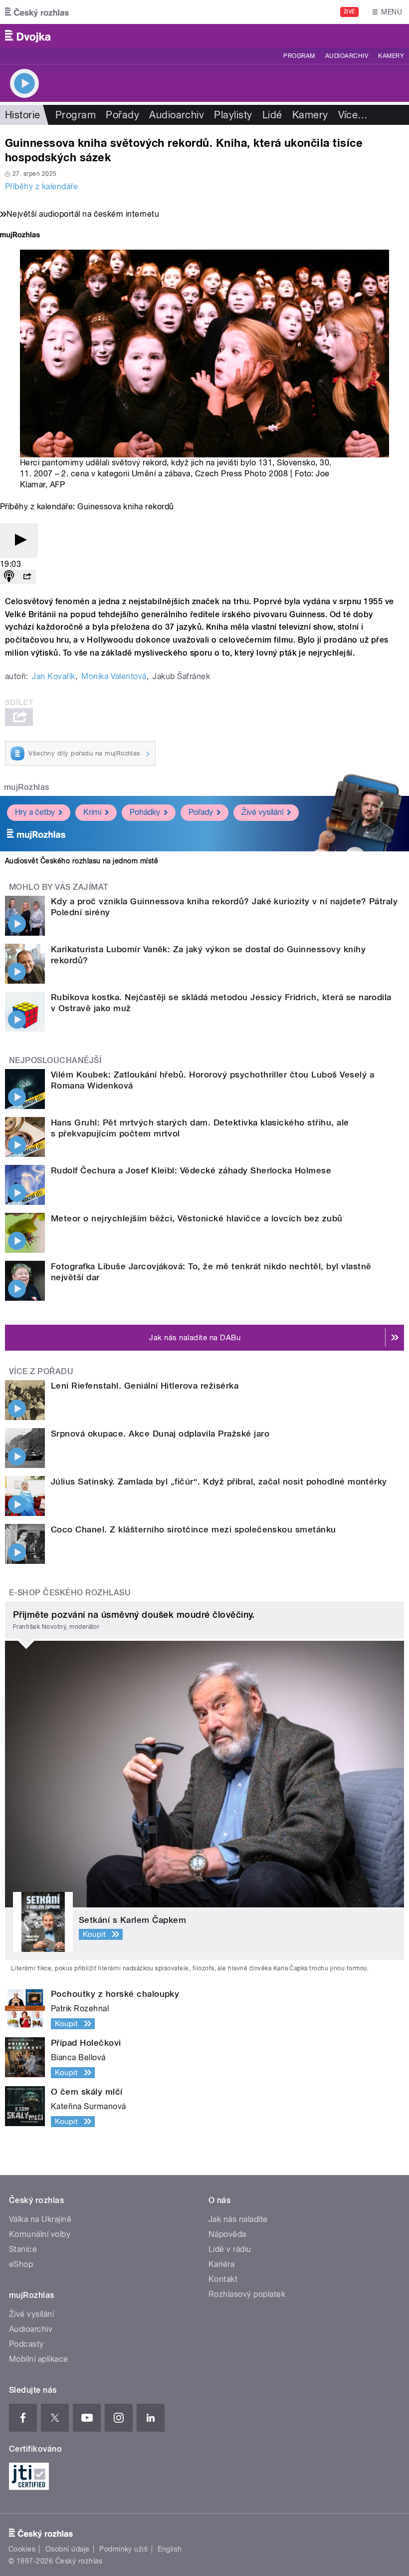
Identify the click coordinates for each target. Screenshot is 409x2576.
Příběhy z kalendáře (41, 186)
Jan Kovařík (53, 676)
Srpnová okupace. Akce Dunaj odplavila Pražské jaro (160, 1434)
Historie (23, 115)
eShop (21, 2264)
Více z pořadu (41, 1371)
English (170, 2549)
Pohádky (145, 812)
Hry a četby (35, 812)
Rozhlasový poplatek (247, 2294)
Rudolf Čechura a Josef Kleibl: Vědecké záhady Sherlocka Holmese (191, 1170)
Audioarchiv (347, 56)
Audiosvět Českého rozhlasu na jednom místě (82, 861)
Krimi (92, 812)
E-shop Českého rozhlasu (70, 1593)
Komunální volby (40, 2234)
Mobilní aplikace (39, 2359)
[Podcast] (9, 577)
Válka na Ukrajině (40, 2219)
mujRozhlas (27, 787)
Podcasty (26, 2344)
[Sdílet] (27, 577)
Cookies (22, 2549)
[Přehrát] (19, 541)
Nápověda (227, 2234)
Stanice (23, 2249)
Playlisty (233, 115)
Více (353, 115)
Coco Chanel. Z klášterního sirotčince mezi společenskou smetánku (194, 1529)
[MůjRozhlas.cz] (20, 236)
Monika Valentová (114, 676)
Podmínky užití (124, 2549)
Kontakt (223, 2279)
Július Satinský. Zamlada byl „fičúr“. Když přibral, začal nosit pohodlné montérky (219, 1481)
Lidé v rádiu (230, 2249)
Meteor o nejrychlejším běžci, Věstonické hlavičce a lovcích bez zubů (197, 1218)
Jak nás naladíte (238, 2219)
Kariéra (221, 2264)
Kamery (391, 56)
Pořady (122, 115)
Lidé (272, 115)
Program (299, 56)
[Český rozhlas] (37, 12)
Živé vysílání (262, 812)
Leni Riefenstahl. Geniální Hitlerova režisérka (145, 1386)
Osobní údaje (68, 2549)
